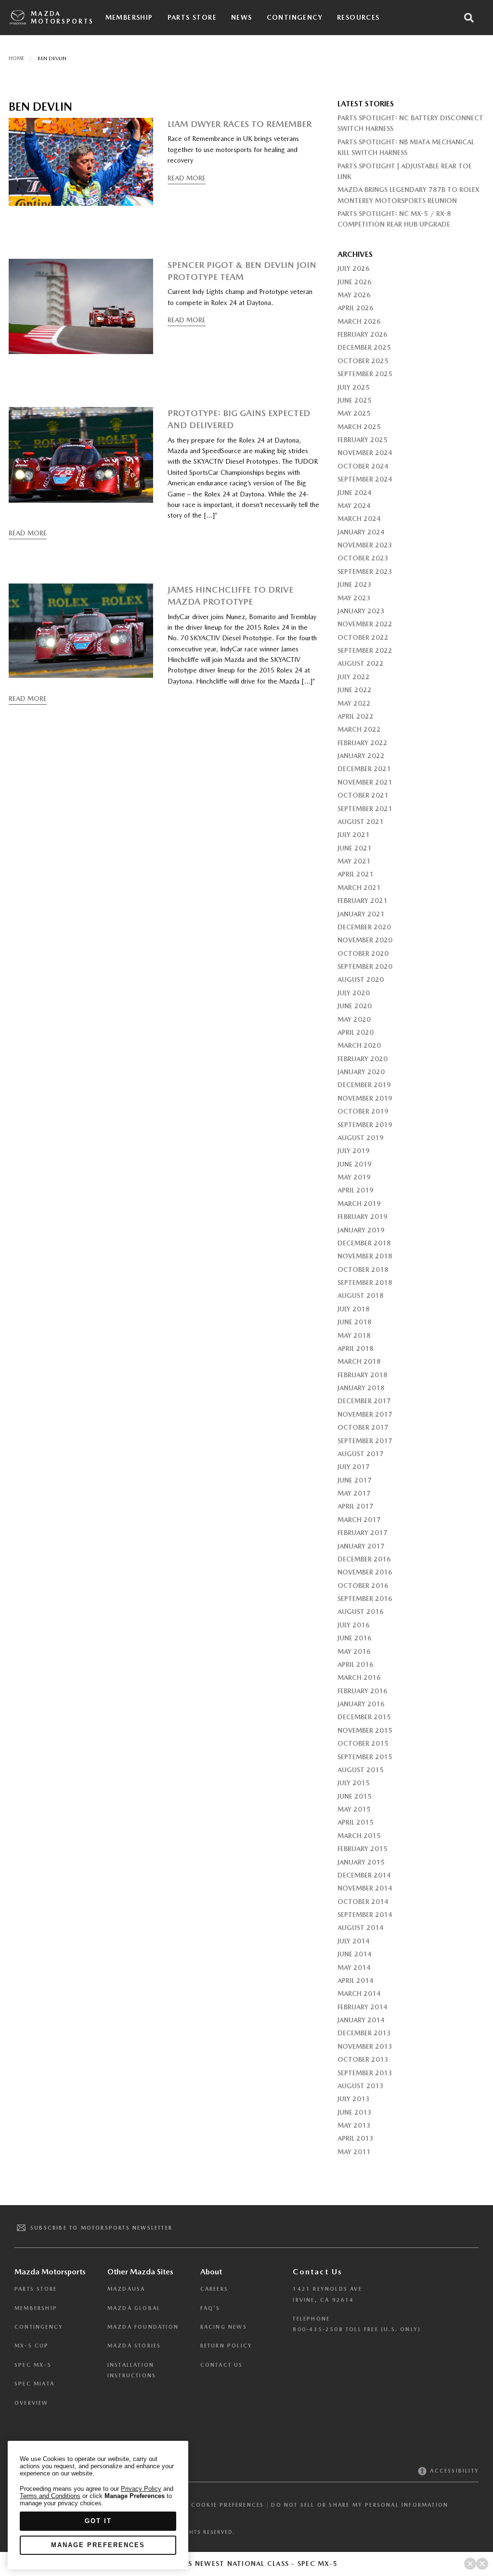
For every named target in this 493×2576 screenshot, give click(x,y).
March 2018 (359, 1361)
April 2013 (356, 2138)
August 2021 (361, 822)
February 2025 (363, 440)
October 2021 (363, 795)
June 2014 (355, 1954)
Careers (214, 2289)
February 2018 (363, 1375)
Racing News (224, 2327)
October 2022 (363, 637)
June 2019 (355, 1164)
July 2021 (354, 835)
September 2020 (365, 966)
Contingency (295, 17)
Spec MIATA (34, 2384)
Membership (129, 17)
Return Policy (227, 2346)
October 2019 (363, 1111)
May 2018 (354, 1335)
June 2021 (355, 848)
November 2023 (365, 545)
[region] (98, 2505)
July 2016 (354, 1625)
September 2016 (365, 1599)
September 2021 (365, 809)
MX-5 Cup (32, 2346)
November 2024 (365, 453)
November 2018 (365, 1256)
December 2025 (364, 347)
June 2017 (355, 1480)
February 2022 (363, 743)
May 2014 (354, 1967)
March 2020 (359, 1045)
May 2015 (354, 1809)
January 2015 (361, 1862)
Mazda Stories (134, 2346)
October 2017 (363, 1427)
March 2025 (359, 427)
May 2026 (354, 295)
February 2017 (363, 1533)
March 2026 (359, 321)
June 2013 (355, 2112)
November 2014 (365, 1888)
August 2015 (361, 1770)
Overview (32, 2403)
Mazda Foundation (143, 2327)
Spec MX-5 (33, 2365)
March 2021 (359, 888)
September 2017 (365, 1441)
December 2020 (364, 927)
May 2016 (354, 1651)
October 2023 (363, 558)
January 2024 (361, 532)
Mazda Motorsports (62, 18)
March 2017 (359, 1520)
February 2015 (363, 1849)
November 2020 (365, 940)
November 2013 (365, 2046)
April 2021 (356, 874)
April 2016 (356, 1664)
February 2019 (363, 1217)
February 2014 (363, 2007)
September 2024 (365, 479)
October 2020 (363, 953)
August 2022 (361, 663)
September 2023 (365, 571)
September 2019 (365, 1125)
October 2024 (363, 466)
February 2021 (363, 901)
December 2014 (364, 1875)
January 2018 (361, 1388)
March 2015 (359, 1836)
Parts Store (192, 17)
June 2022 (355, 690)
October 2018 (363, 1269)
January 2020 (361, 1072)
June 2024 (355, 493)
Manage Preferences (98, 2545)
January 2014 (361, 2020)
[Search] (469, 18)
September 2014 (365, 1915)
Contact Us (222, 2365)
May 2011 (354, 2152)
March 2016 (359, 1677)
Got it (98, 2521)
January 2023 (361, 611)
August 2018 (361, 1295)
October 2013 (363, 2059)
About (211, 2272)
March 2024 (359, 519)
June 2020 (355, 1006)
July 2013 (354, 2099)
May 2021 (354, 861)
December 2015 (364, 1717)
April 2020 (356, 1032)
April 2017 (356, 1506)
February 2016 (363, 1691)
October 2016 (363, 1586)
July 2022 (354, 677)
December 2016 (364, 1559)
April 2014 (356, 1980)
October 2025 (363, 361)
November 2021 (365, 782)
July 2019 (354, 1151)
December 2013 (364, 2033)
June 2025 (355, 400)
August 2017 (361, 1454)
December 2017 (364, 1401)
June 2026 (355, 282)
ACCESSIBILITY (453, 2471)
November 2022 (365, 624)
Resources (358, 17)
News (242, 17)
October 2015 (363, 1743)
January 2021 (361, 914)
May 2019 (354, 1177)
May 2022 (354, 703)
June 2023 (355, 584)
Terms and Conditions (50, 2496)
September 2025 (365, 374)
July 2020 (354, 993)
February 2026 (363, 334)
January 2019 (361, 1230)
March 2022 (359, 729)
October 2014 (363, 1902)
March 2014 (359, 1993)
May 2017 (354, 1493)
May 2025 (354, 413)
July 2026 (354, 268)
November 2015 (365, 1730)
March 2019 (359, 1204)
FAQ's (210, 2308)
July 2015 (354, 1783)
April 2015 (356, 1822)
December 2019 (364, 1085)
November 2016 (365, 1572)
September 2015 (365, 1757)
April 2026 (356, 308)
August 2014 (361, 1928)
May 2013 (354, 2125)
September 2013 (365, 2073)
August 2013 (361, 2086)
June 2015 (355, 1796)
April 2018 (356, 1348)
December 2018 (364, 1243)
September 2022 (365, 650)
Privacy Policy (141, 2489)
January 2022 (361, 756)
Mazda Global (134, 2308)
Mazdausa (126, 2289)
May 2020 (354, 1019)
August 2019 (361, 1138)
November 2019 (365, 1098)
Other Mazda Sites (140, 2272)
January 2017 (361, 1546)
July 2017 (354, 1467)
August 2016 (361, 1612)
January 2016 (361, 1704)
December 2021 (364, 769)
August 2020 (361, 979)
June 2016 (355, 1638)
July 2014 (354, 1941)
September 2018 (365, 1282)
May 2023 (354, 598)
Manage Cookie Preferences (211, 2505)
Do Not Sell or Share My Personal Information (360, 2505)
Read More (187, 178)
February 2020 (363, 1059)
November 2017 (365, 1414)
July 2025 (354, 387)
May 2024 (354, 506)
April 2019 (356, 1190)
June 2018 (355, 1322)
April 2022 (356, 716)
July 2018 (354, 1309)
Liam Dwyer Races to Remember (240, 124)
